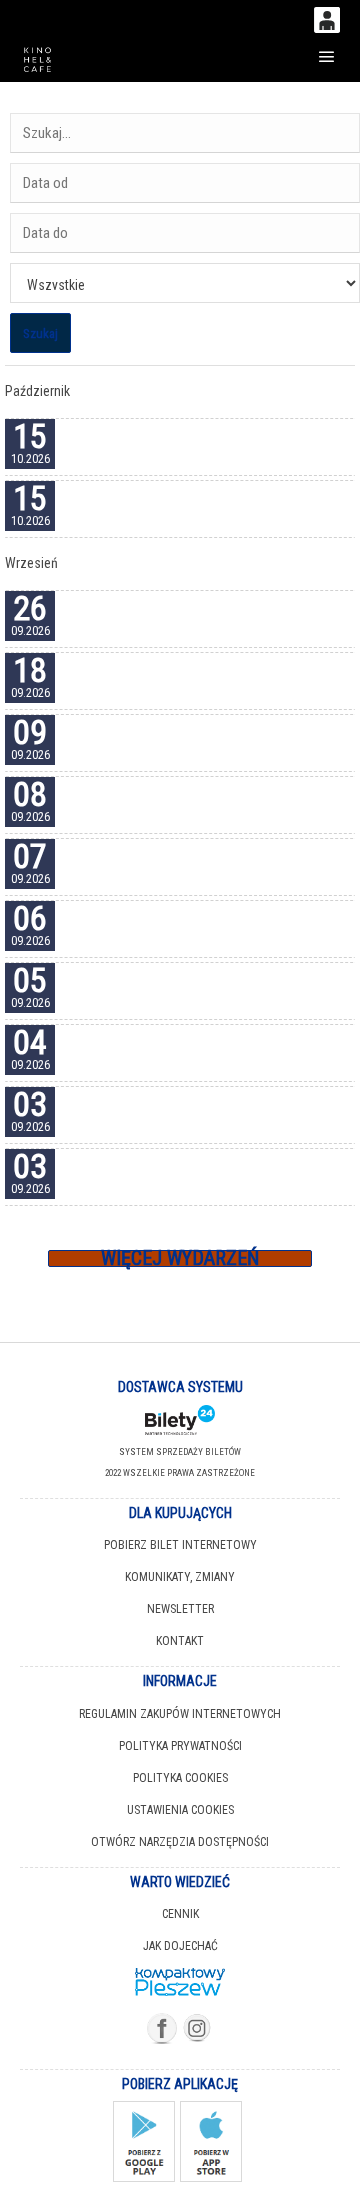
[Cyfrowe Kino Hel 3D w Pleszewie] (37, 57)
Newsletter (180, 1609)
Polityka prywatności (180, 1746)
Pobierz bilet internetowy (180, 1545)
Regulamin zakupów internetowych (180, 1714)
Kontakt (180, 1641)
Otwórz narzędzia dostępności (180, 1842)
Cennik (180, 1914)
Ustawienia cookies (180, 1810)
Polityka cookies (180, 1778)
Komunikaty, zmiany (180, 1577)
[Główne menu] (326, 57)
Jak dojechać (180, 1946)
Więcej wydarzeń (180, 1258)
